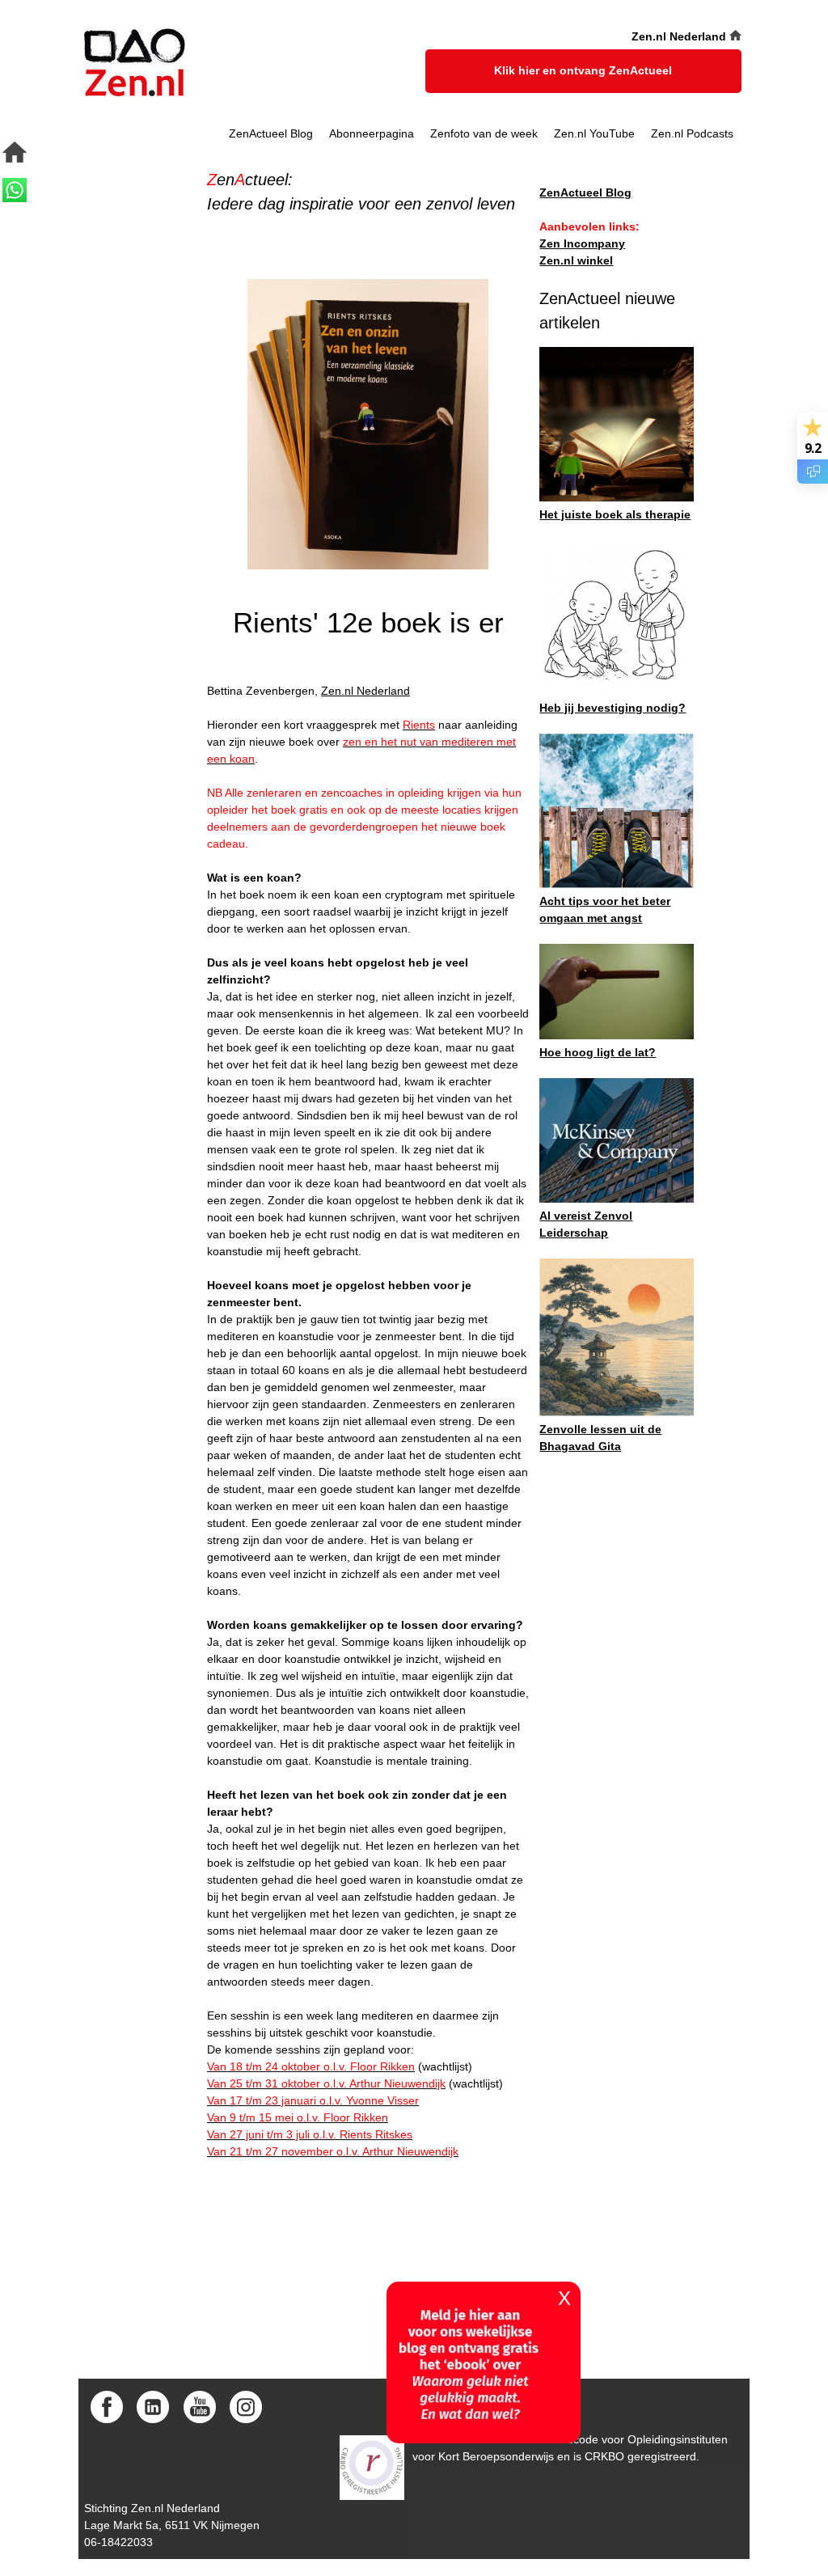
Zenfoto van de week (484, 133)
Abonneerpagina (372, 133)
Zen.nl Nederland (365, 691)
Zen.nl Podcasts (692, 133)
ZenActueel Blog (271, 133)
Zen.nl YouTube (594, 133)
